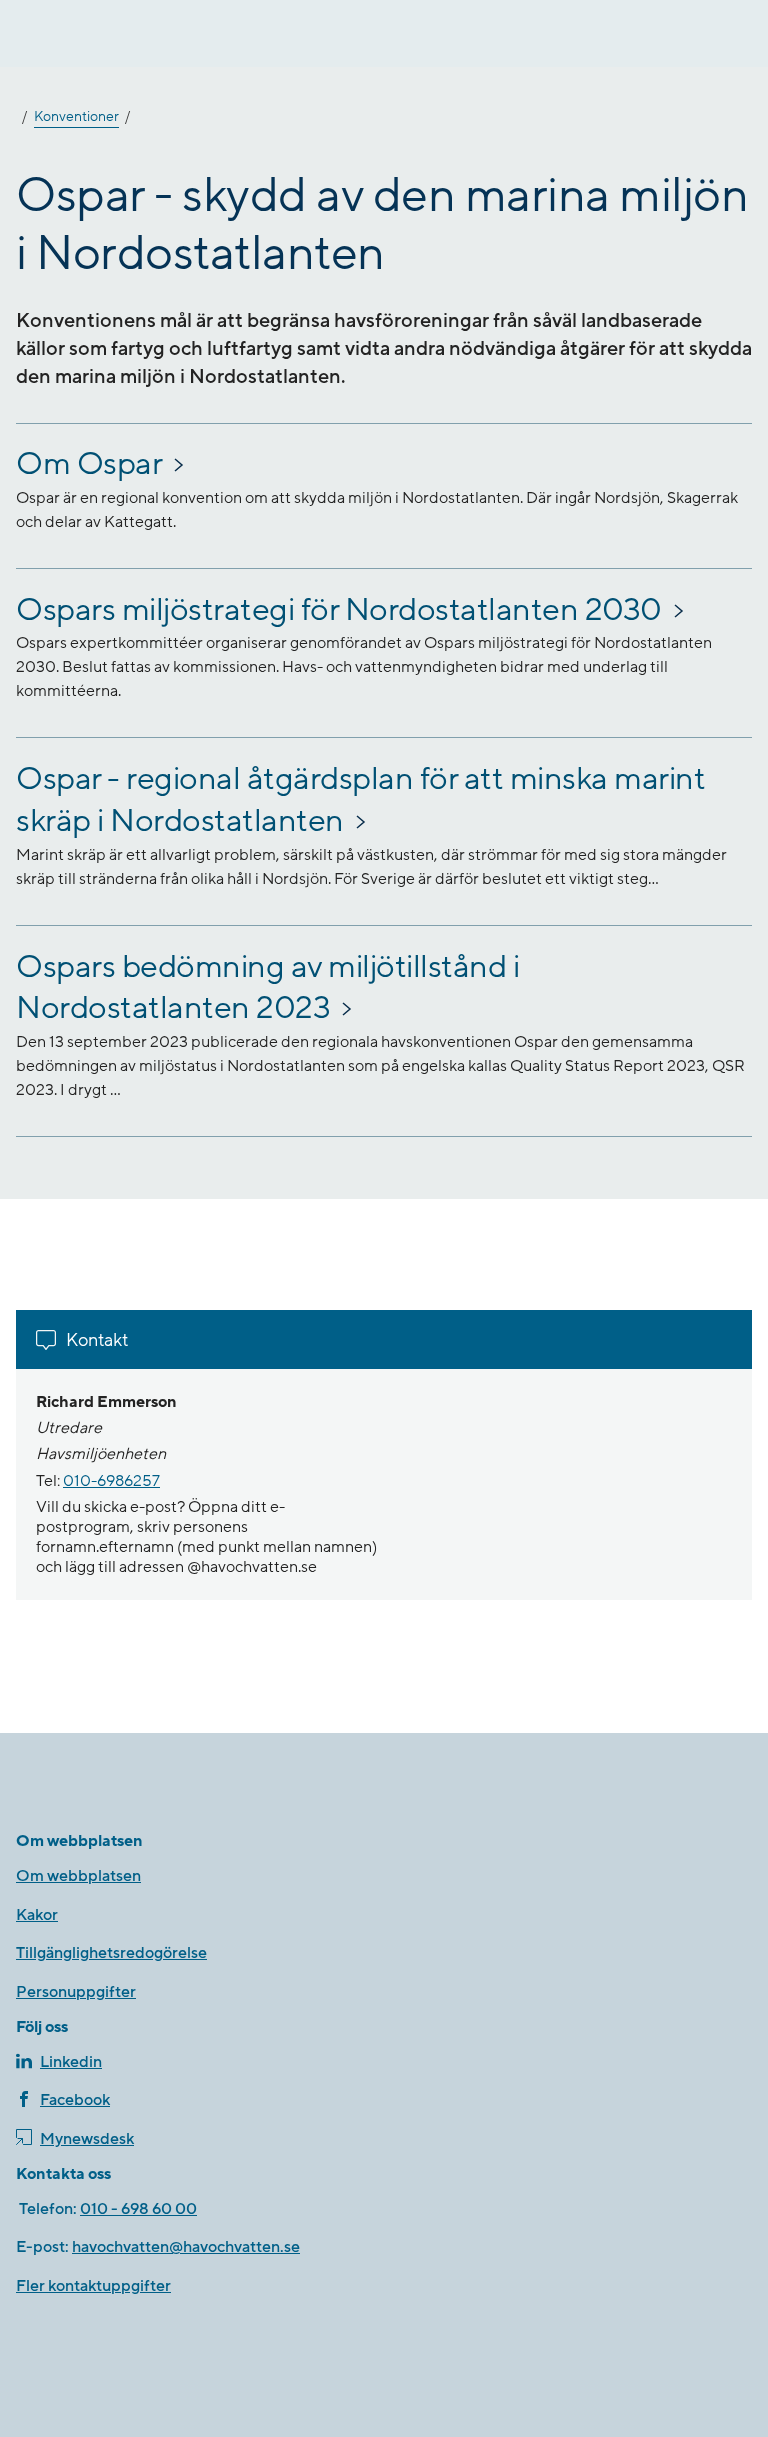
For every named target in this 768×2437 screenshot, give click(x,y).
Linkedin (71, 2062)
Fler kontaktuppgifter (93, 2286)
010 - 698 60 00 (138, 2209)
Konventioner (76, 117)
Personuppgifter (76, 1992)
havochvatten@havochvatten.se (186, 2247)
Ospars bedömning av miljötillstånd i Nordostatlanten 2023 (267, 988)
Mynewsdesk (87, 2139)
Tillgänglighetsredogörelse (111, 1953)
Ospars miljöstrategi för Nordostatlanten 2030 (339, 610)
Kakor (37, 1915)
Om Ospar (89, 464)
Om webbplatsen (78, 1876)
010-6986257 (111, 1481)
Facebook (75, 2100)
